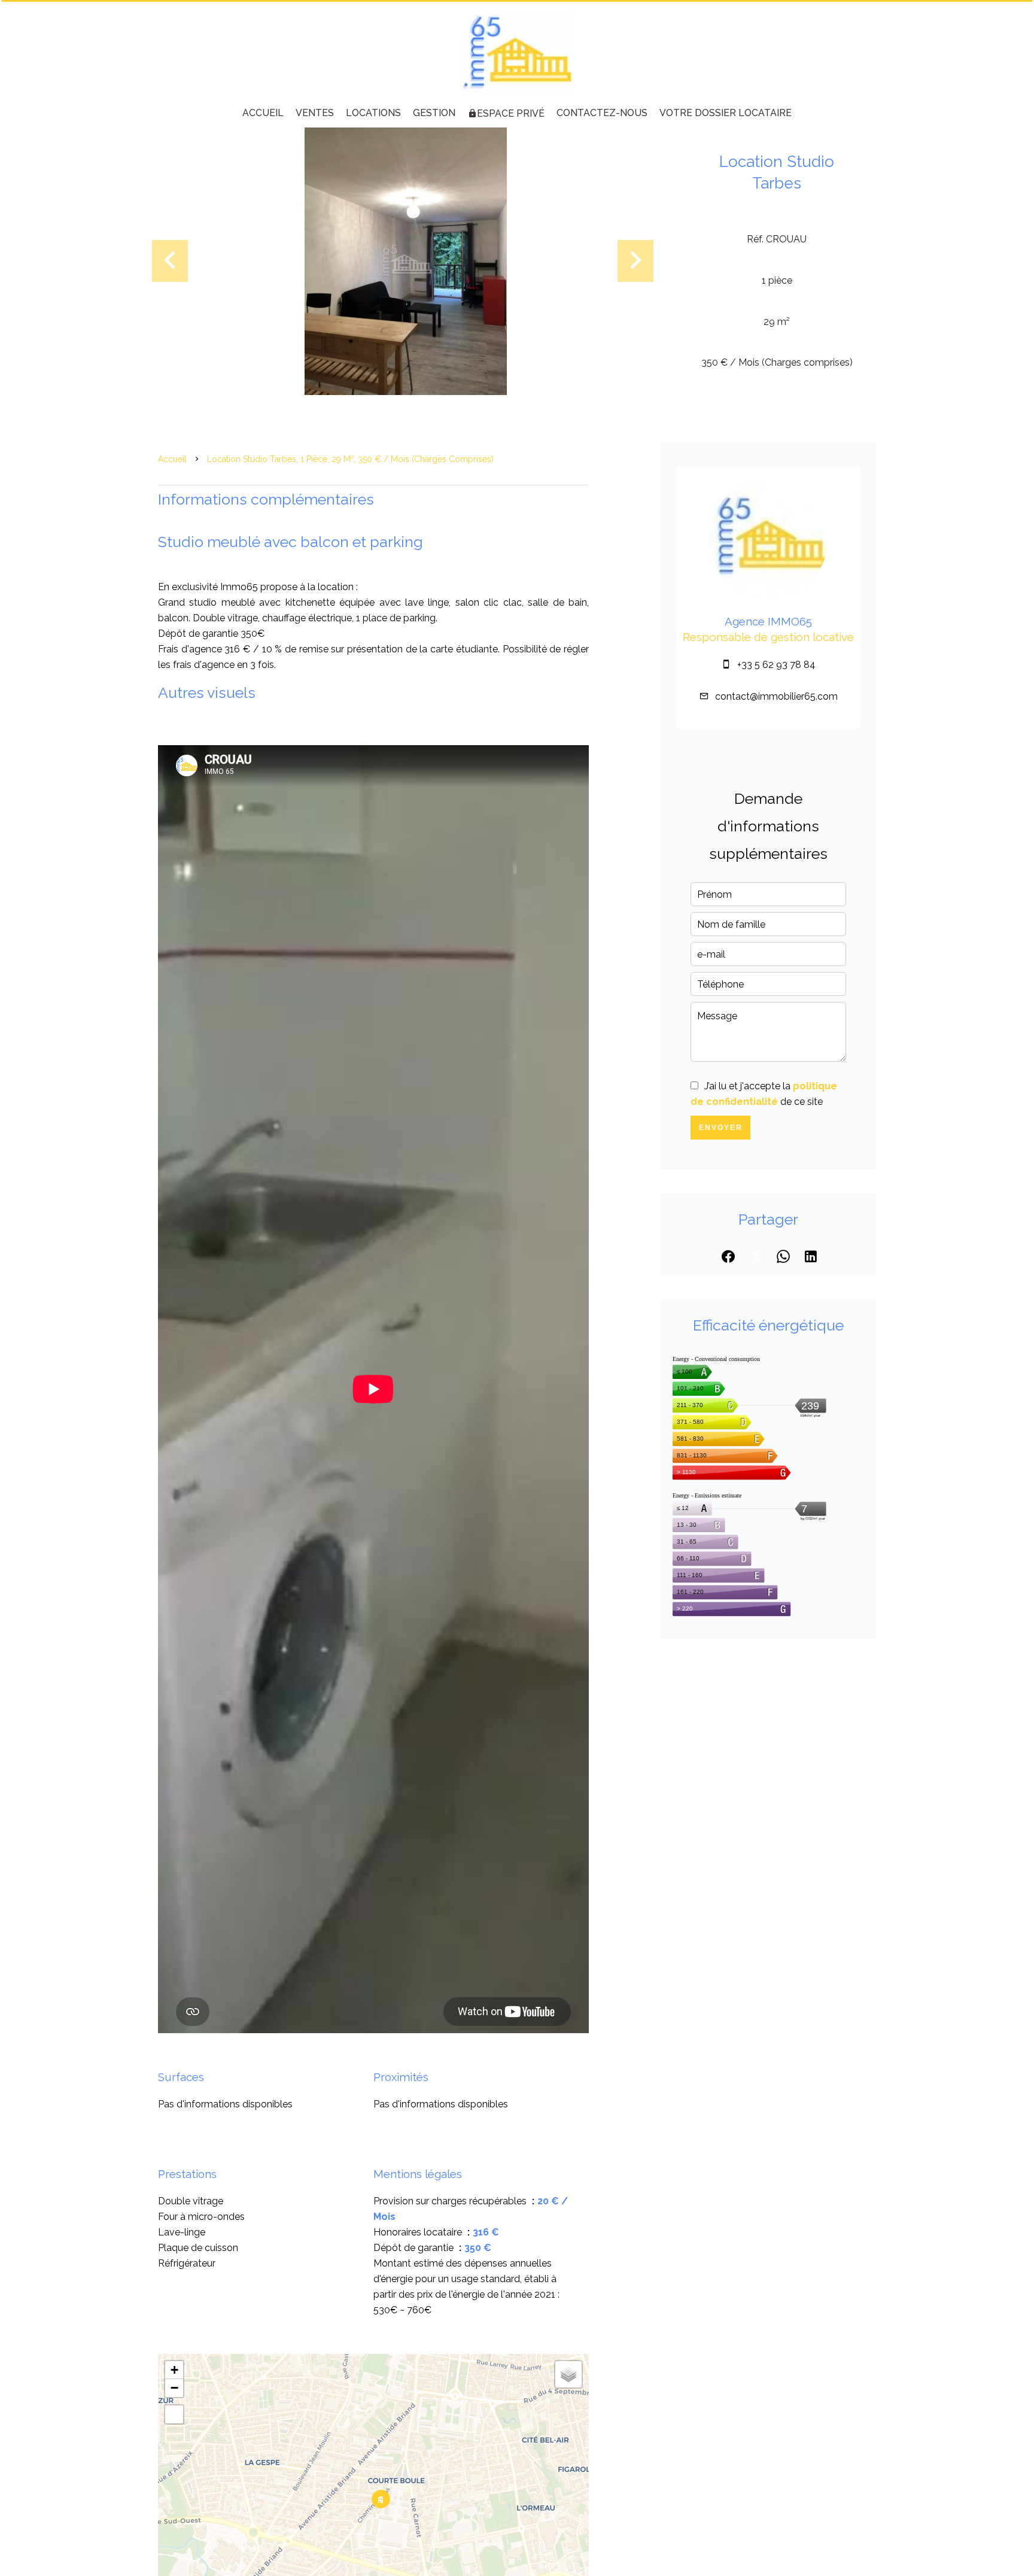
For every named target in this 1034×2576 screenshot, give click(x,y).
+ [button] (174, 2370)
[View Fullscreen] (174, 2414)
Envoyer (721, 1128)
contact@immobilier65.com (776, 696)
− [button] (174, 2388)
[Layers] (568, 2374)
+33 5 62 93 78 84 (776, 665)
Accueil (172, 459)
